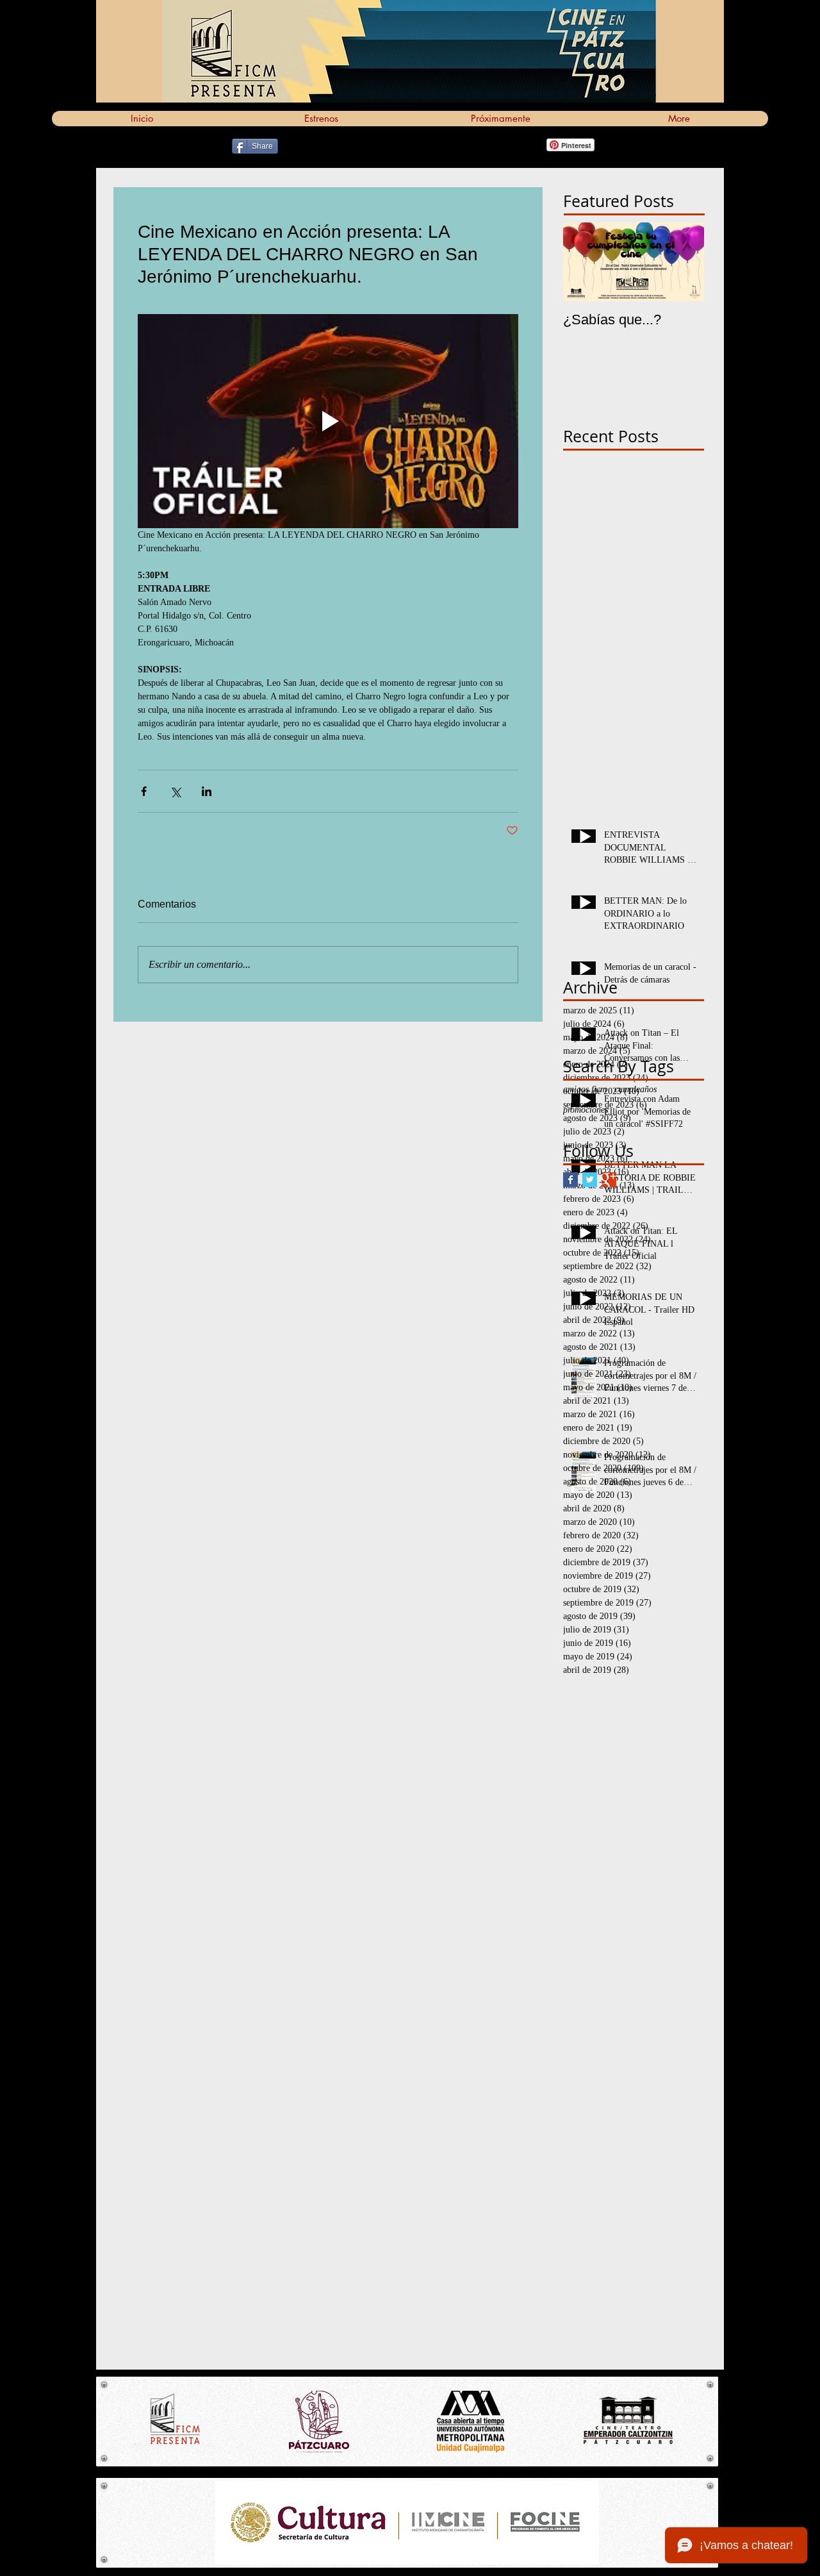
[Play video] (328, 421)
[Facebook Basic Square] (570, 1180)
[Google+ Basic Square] (609, 1180)
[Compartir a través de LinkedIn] (207, 791)
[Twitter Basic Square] (590, 1180)
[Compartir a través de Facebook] (144, 791)
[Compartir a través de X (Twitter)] (175, 791)
